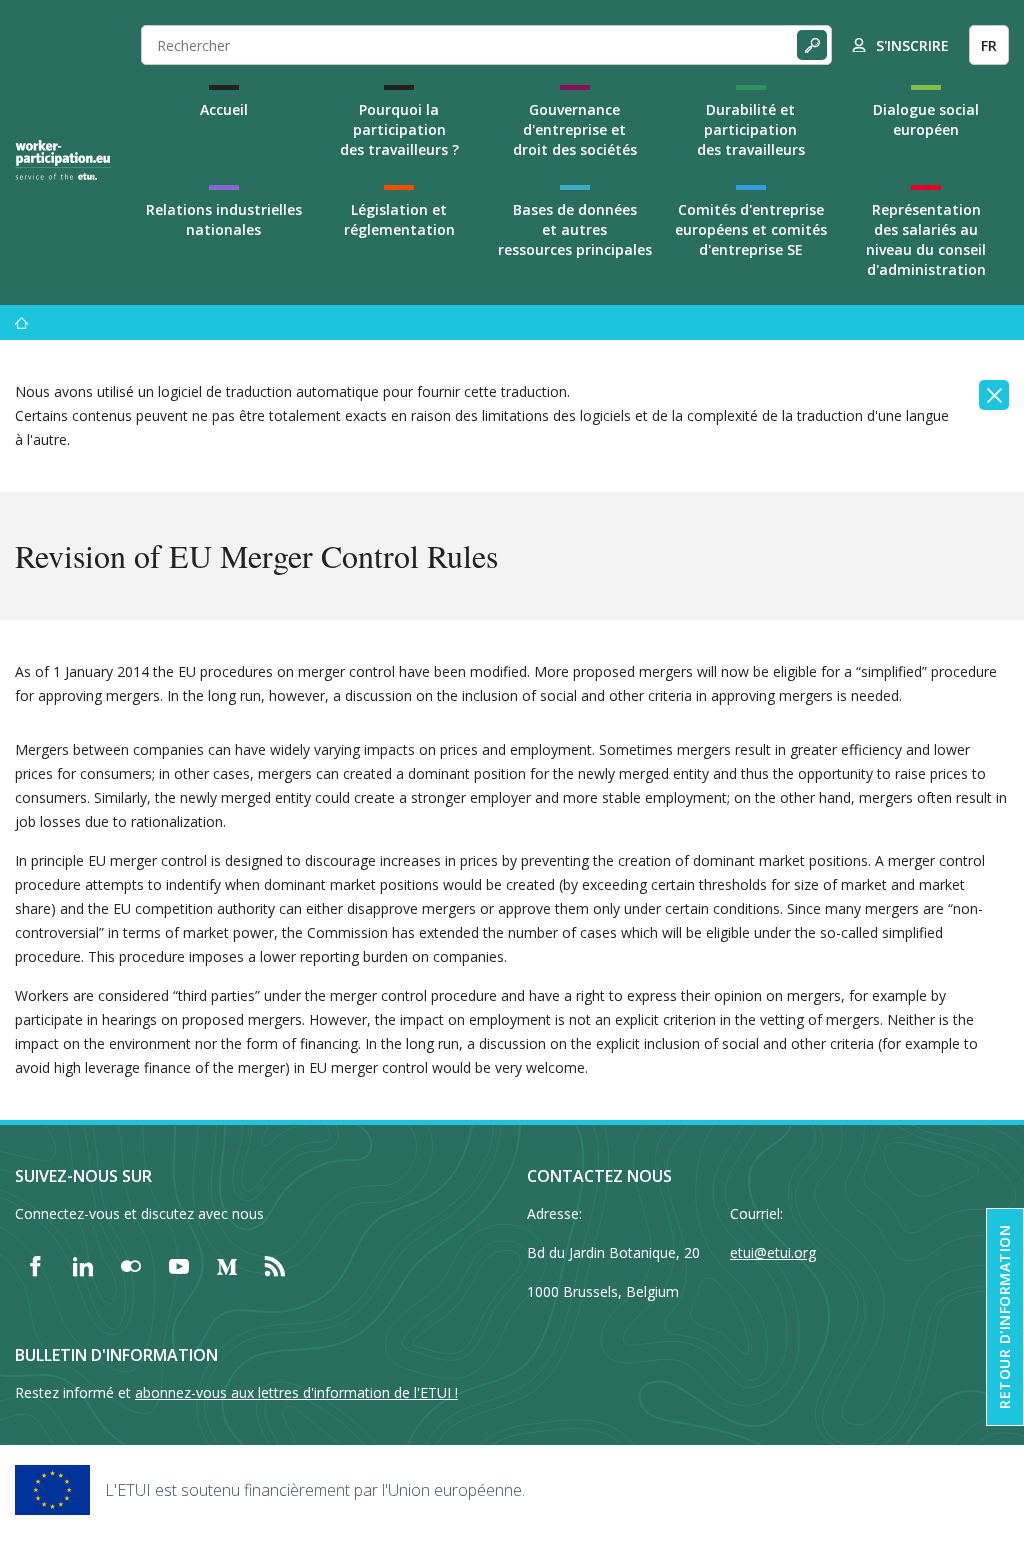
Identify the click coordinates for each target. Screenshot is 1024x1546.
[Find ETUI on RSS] (275, 1266)
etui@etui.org (773, 1252)
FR (989, 45)
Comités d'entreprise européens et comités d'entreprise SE (751, 229)
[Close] (994, 395)
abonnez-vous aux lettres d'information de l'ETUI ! (296, 1392)
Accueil (224, 109)
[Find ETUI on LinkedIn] (83, 1266)
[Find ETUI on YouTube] (179, 1266)
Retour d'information (1004, 1317)
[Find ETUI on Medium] (227, 1266)
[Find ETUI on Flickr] (131, 1266)
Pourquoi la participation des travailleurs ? (399, 129)
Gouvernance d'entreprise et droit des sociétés (575, 129)
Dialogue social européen (926, 119)
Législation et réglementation (399, 219)
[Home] (63, 160)
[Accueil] (22, 322)
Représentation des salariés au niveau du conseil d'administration (926, 239)
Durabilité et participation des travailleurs (751, 129)
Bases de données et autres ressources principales (575, 229)
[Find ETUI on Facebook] (35, 1266)
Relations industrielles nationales (224, 219)
